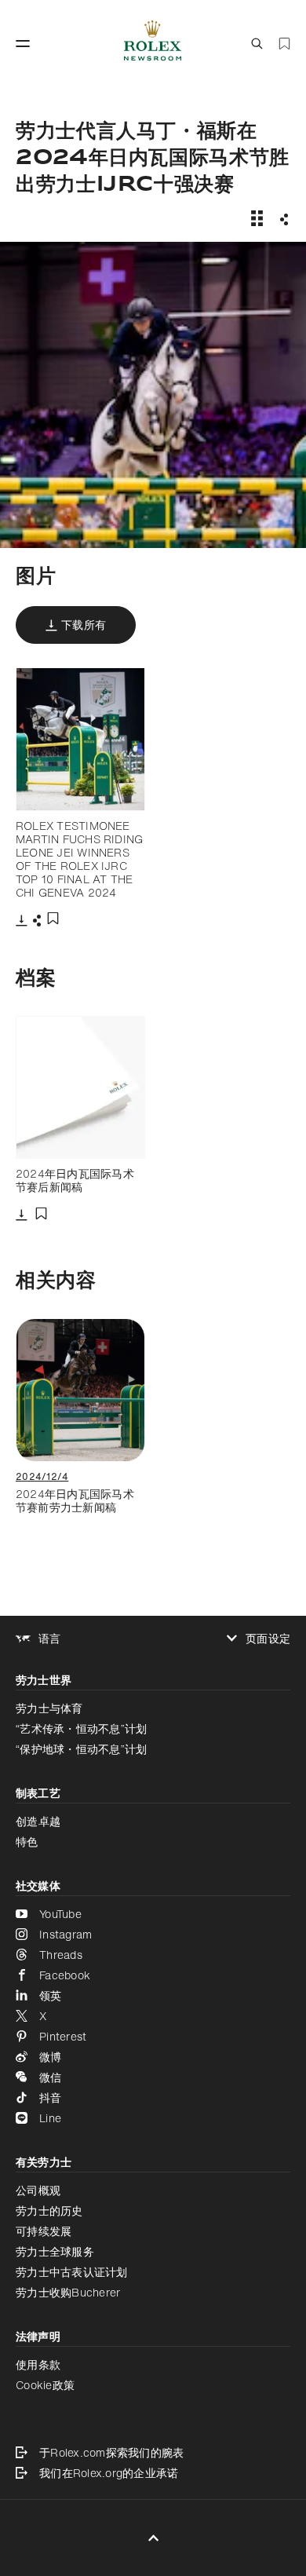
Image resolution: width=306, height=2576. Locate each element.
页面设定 (268, 1639)
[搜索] (257, 44)
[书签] (284, 44)
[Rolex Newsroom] (153, 44)
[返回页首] (153, 2538)
